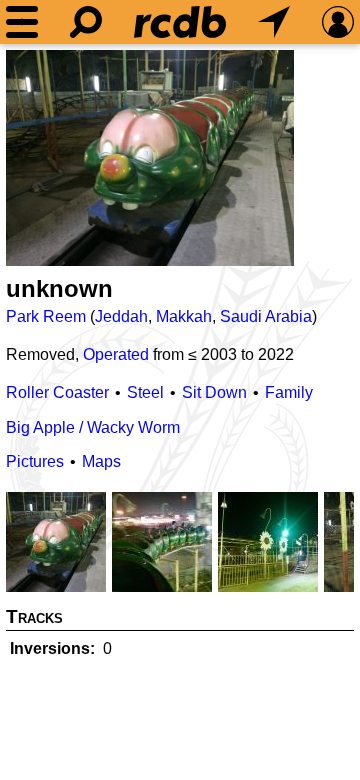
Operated (116, 354)
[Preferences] (338, 22)
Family (289, 392)
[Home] (180, 22)
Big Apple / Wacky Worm (93, 427)
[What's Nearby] (274, 22)
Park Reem (46, 316)
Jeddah (121, 316)
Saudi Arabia (266, 316)
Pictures (35, 461)
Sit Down (214, 392)
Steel (145, 392)
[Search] (86, 22)
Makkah (184, 316)
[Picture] (150, 158)
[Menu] (22, 22)
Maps (101, 461)
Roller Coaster (57, 392)
